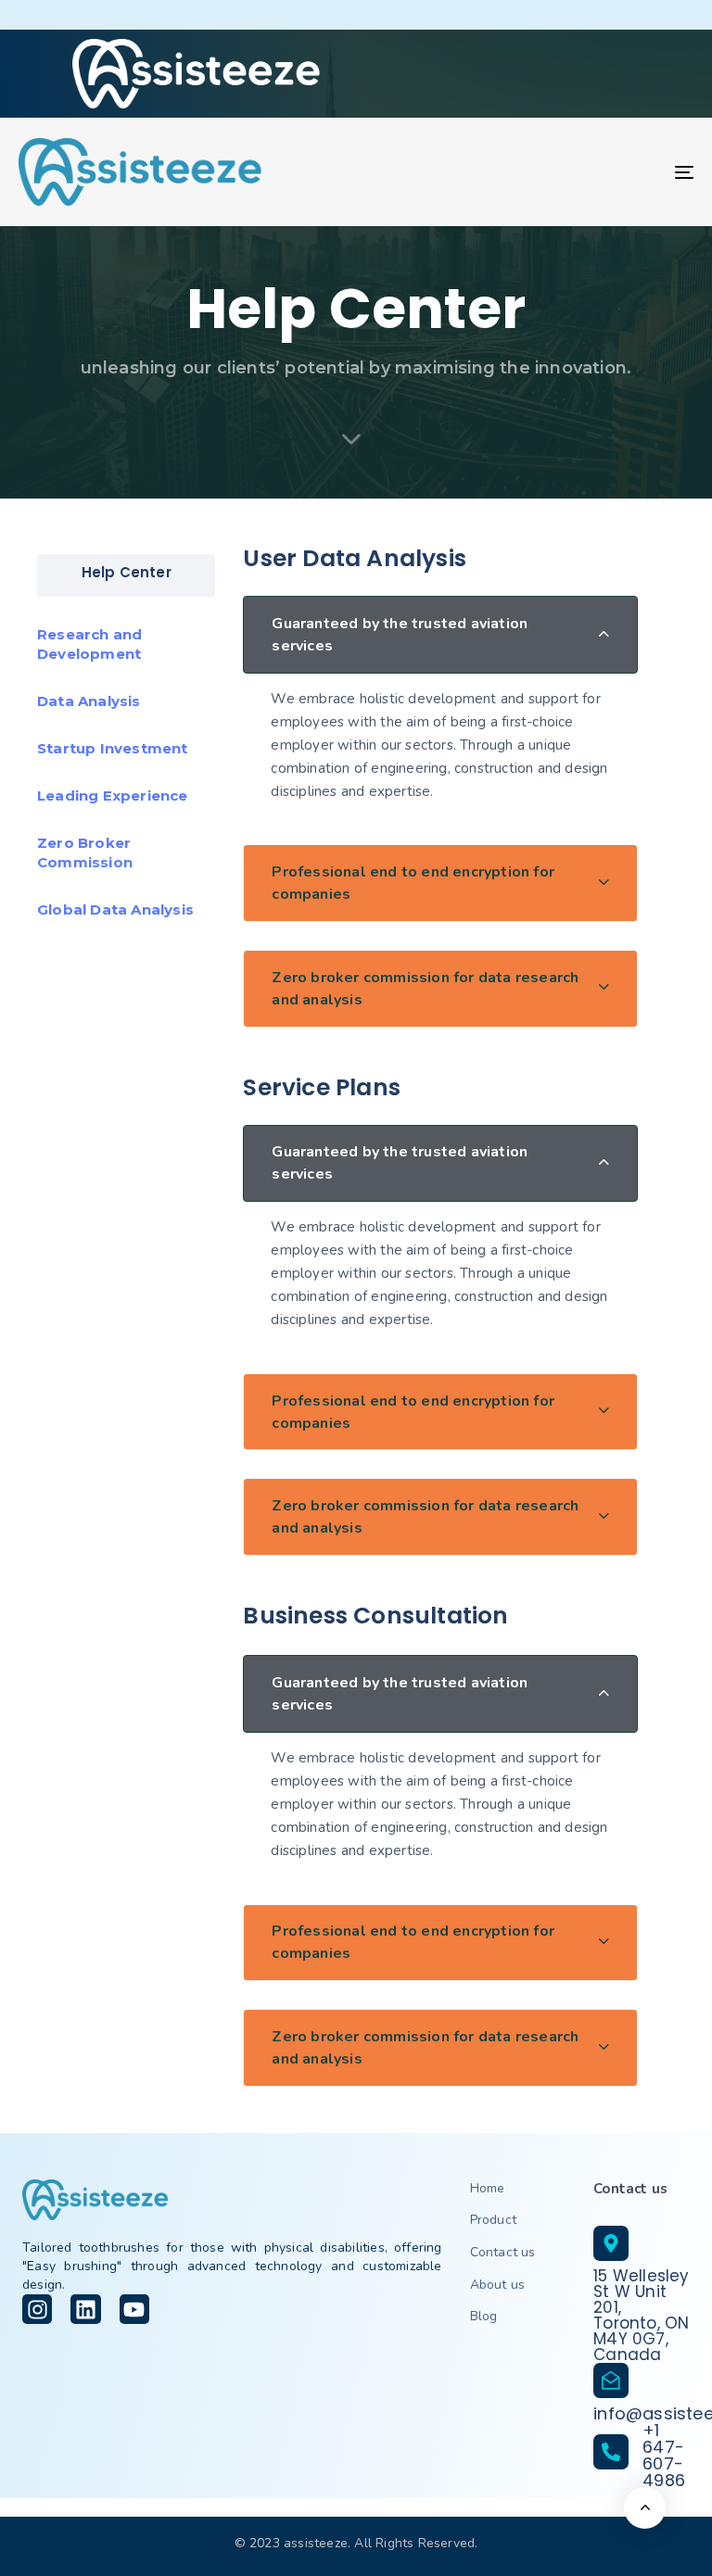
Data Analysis (89, 701)
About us (498, 2285)
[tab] (440, 635)
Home (488, 2188)
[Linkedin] (85, 2309)
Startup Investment (113, 748)
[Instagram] (37, 2309)
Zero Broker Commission (85, 852)
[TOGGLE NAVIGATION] (581, 172)
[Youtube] (134, 2309)
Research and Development (89, 644)
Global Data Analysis (115, 909)
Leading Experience (113, 796)
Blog (484, 2316)
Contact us (503, 2252)
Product (493, 2220)
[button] (440, 635)
